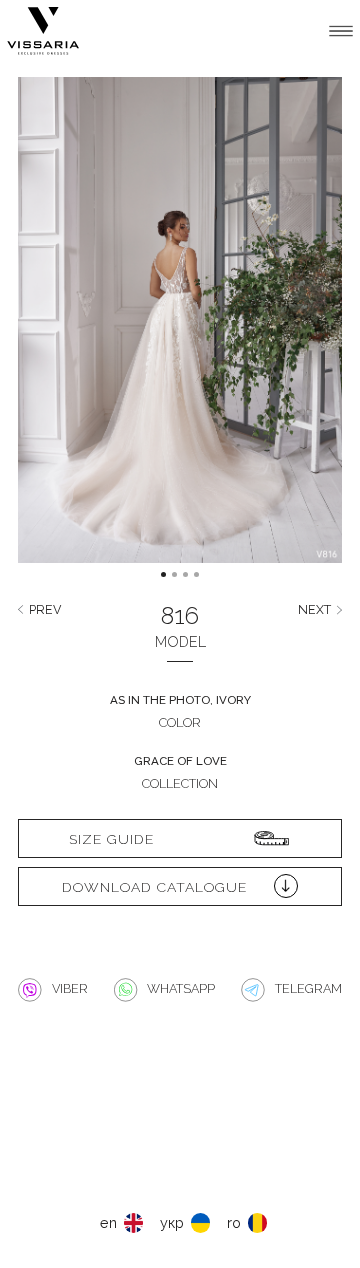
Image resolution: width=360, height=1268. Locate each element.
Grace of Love (180, 761)
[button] (58, 335)
